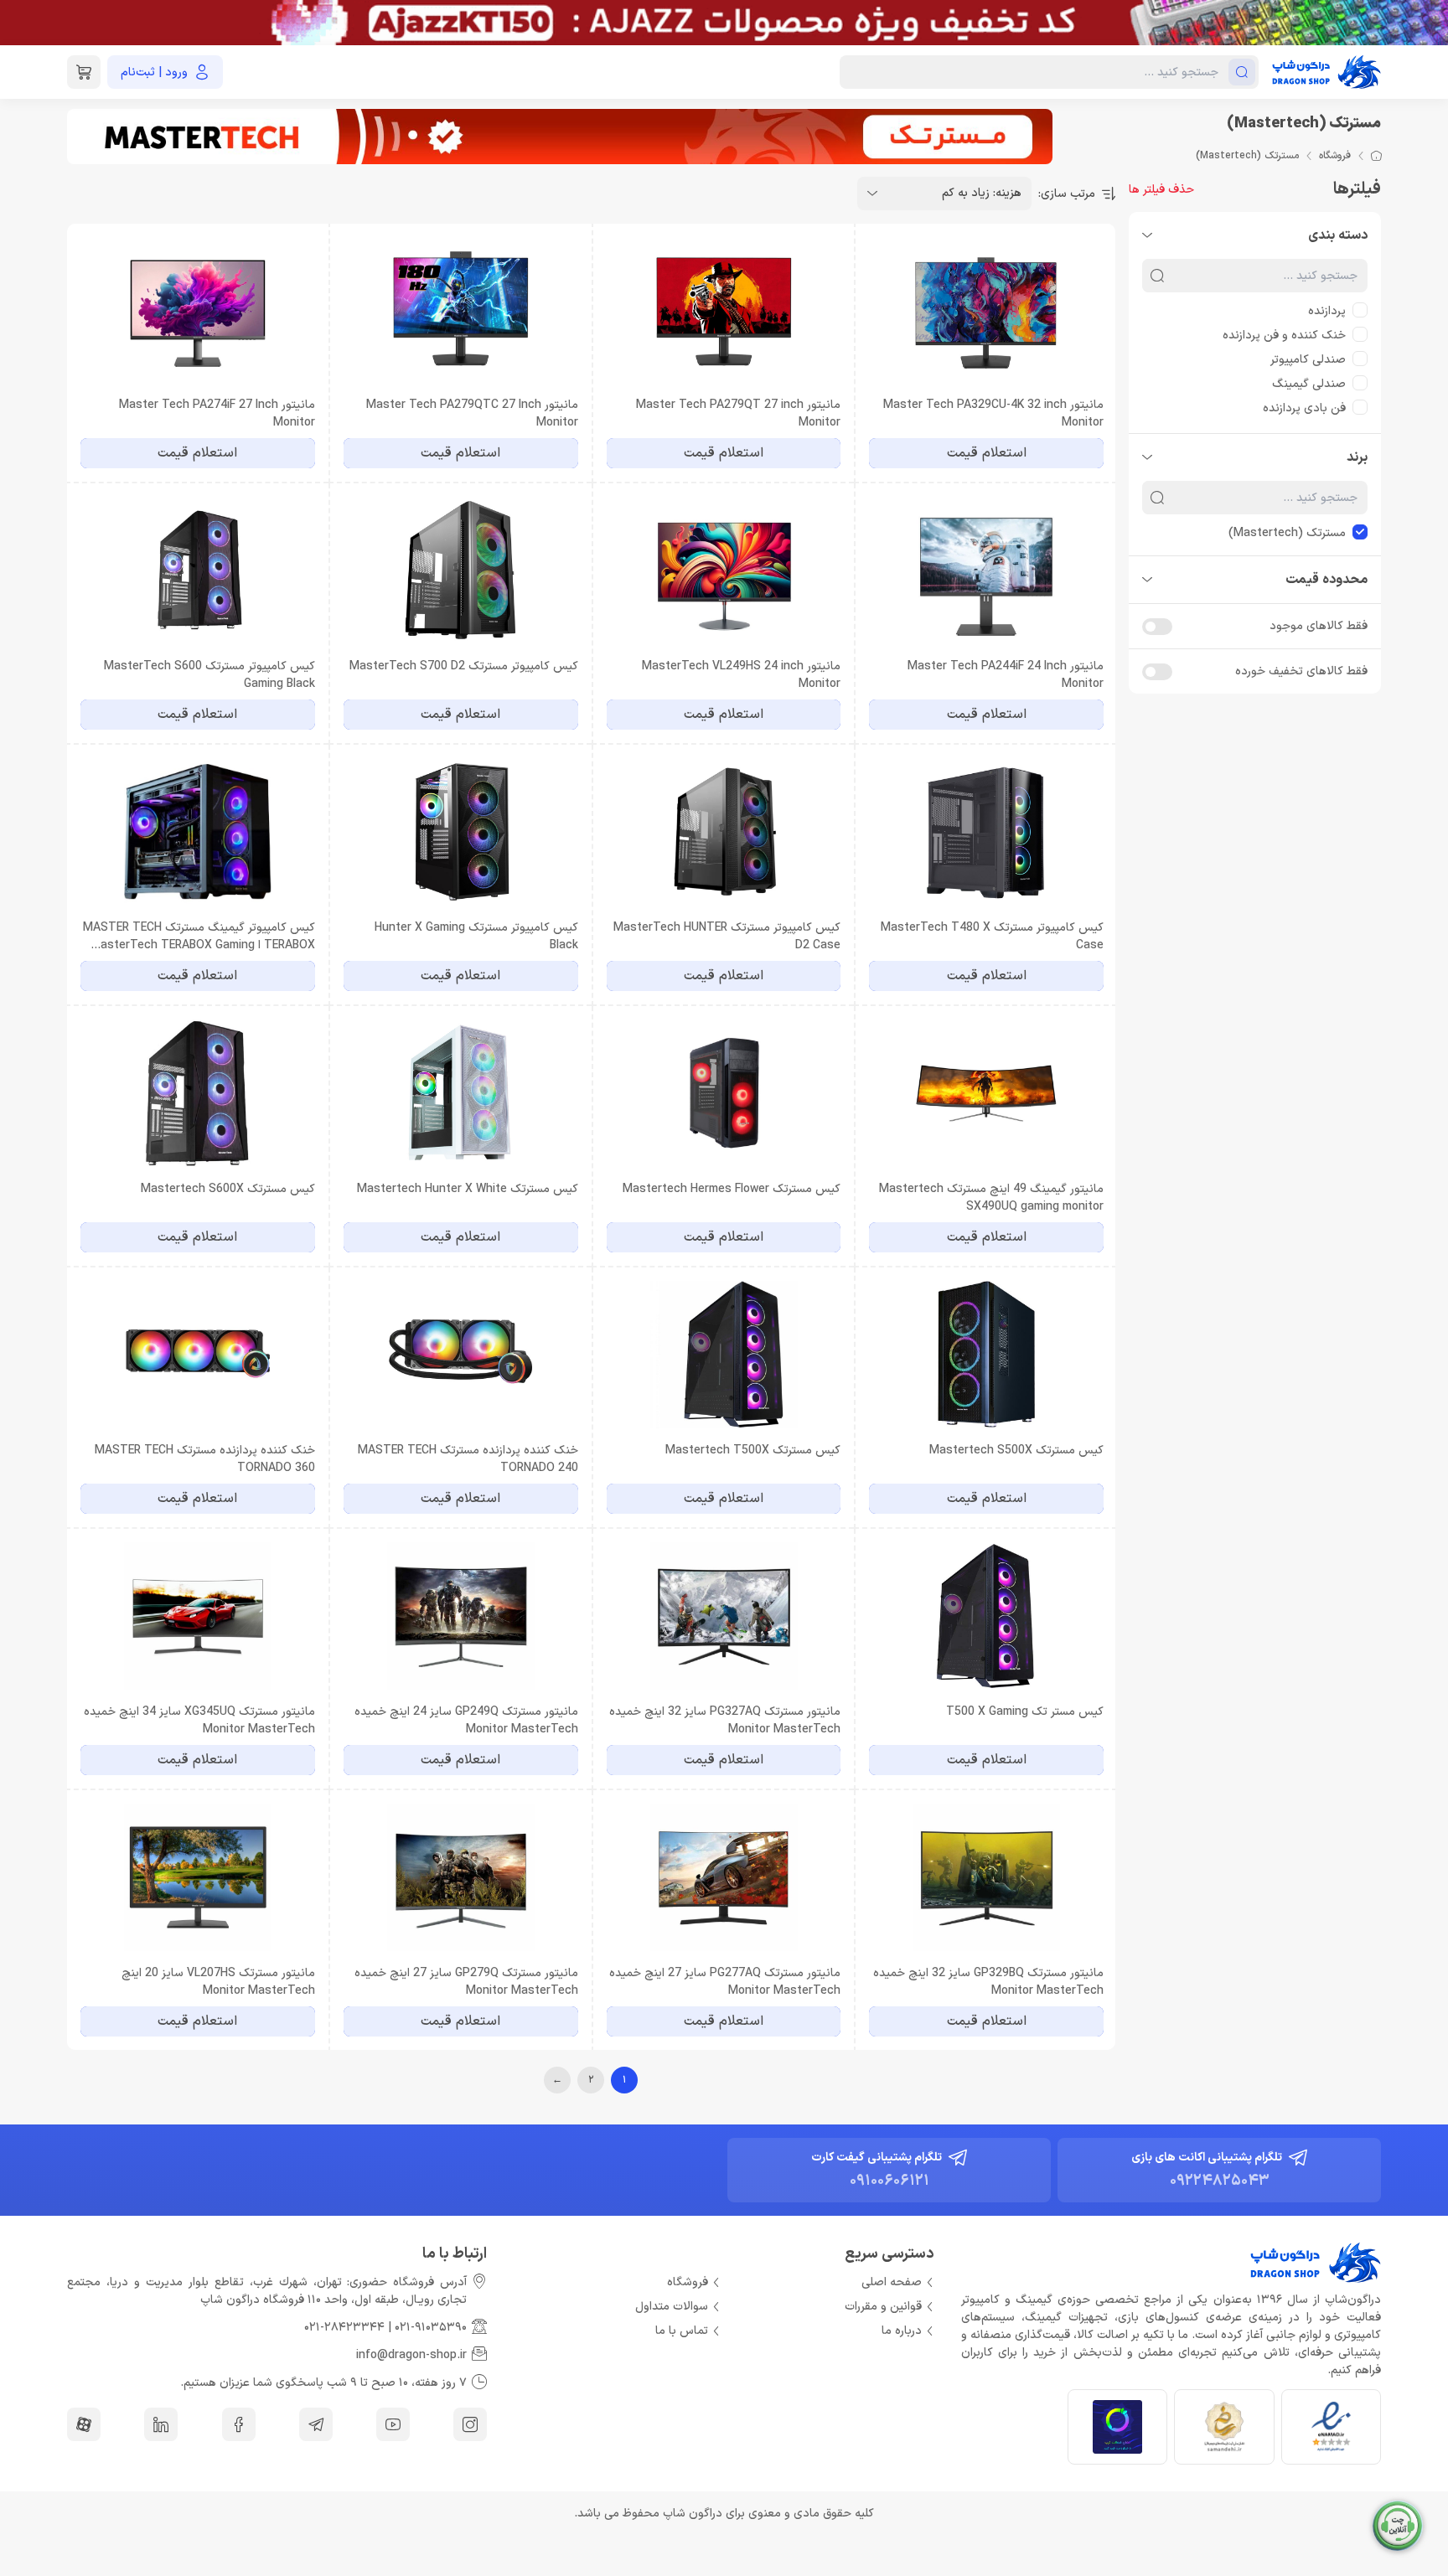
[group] (724, 23)
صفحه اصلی (892, 2282)
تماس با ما (682, 2331)
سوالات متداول (672, 2307)
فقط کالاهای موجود (1319, 626)
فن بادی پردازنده (1304, 408)
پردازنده (1327, 311)
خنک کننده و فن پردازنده (1284, 336)
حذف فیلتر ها (1161, 190)
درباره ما (902, 2331)
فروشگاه (1335, 156)
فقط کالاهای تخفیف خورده (1301, 671)
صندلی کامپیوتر (1308, 360)
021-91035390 (431, 2328)
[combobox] (944, 194)
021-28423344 (344, 2328)
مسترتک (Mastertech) (1287, 533)
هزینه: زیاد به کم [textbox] (982, 193)
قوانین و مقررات (883, 2307)
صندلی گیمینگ (1309, 384)
